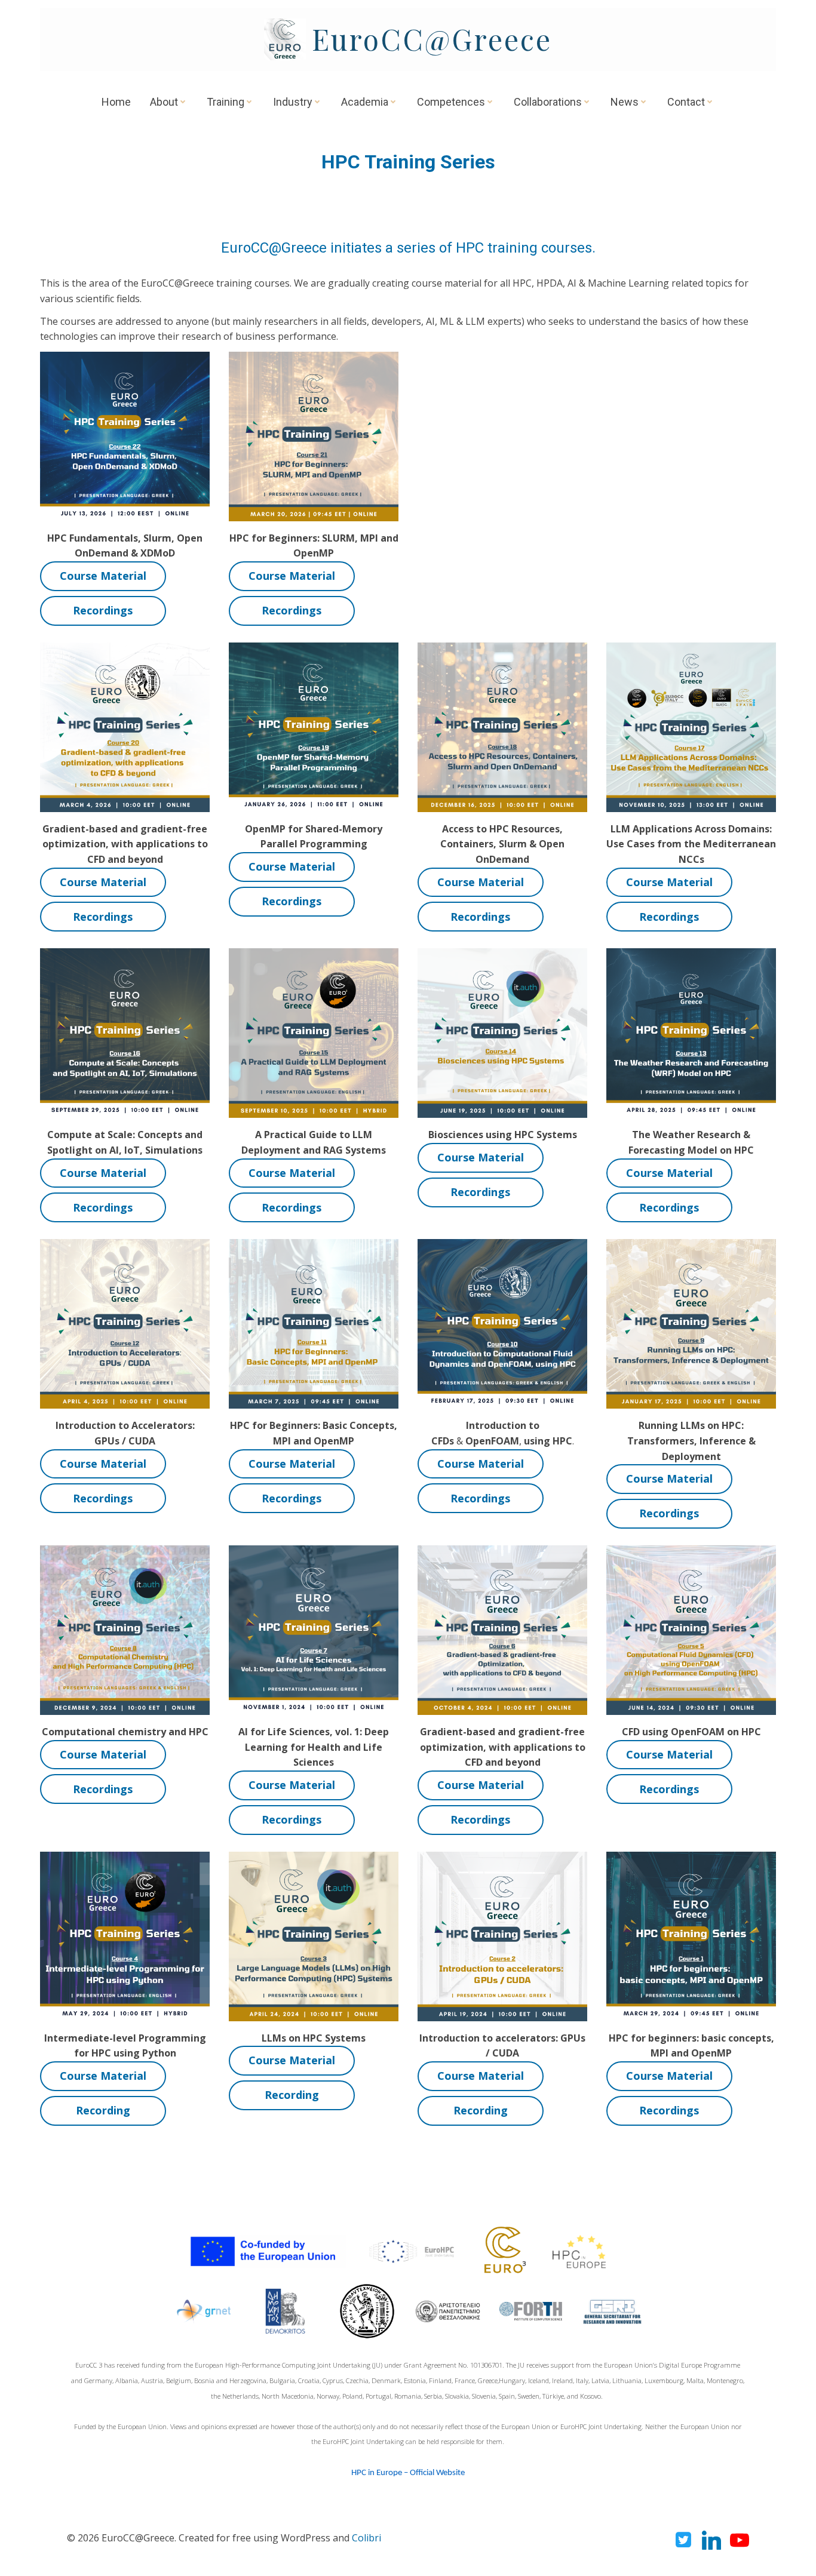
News (625, 102)
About (164, 102)
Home (116, 102)
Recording (103, 2110)
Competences (451, 102)
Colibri (366, 2538)
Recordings (103, 610)
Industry (293, 102)
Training (226, 102)
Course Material (103, 576)
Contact (686, 102)
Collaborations (548, 102)
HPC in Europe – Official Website (408, 2473)
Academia (365, 102)
